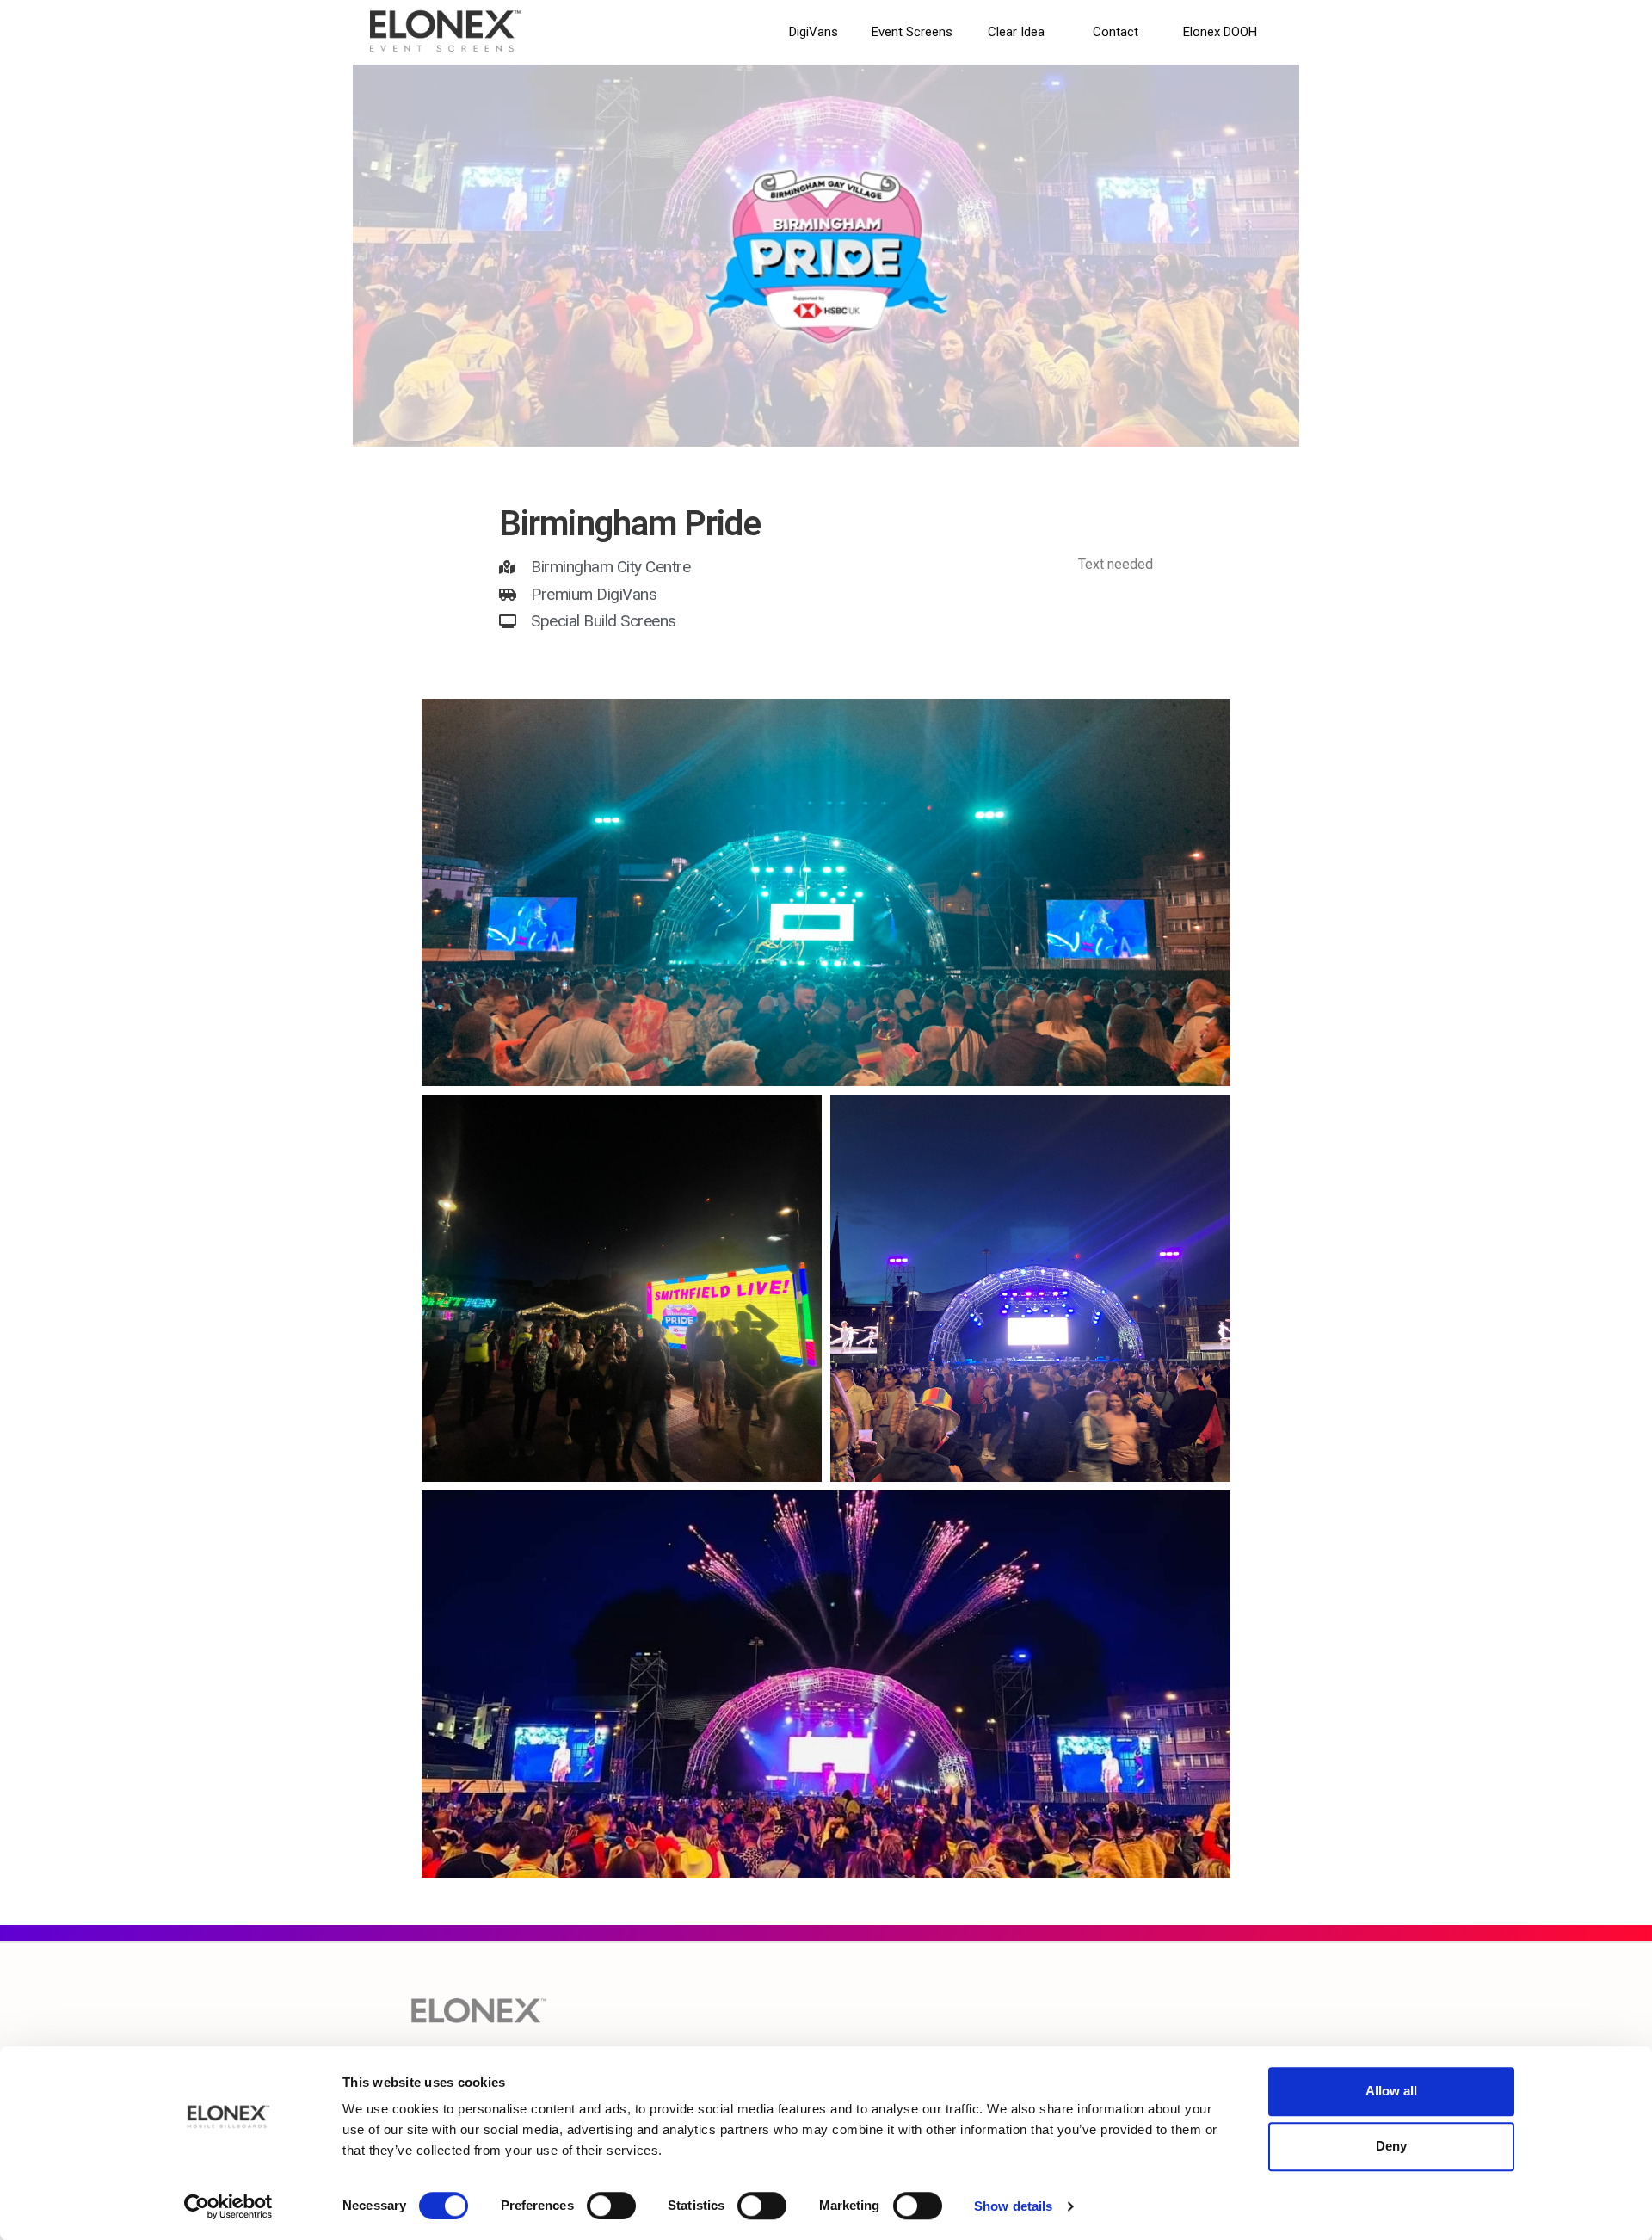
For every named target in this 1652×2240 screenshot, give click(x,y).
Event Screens (912, 32)
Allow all (1391, 2091)
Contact (1116, 32)
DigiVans (814, 32)
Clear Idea (1016, 32)
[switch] (611, 2206)
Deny (1391, 2146)
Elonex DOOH (1220, 32)
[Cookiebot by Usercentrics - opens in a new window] (228, 2206)
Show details (1013, 2206)
